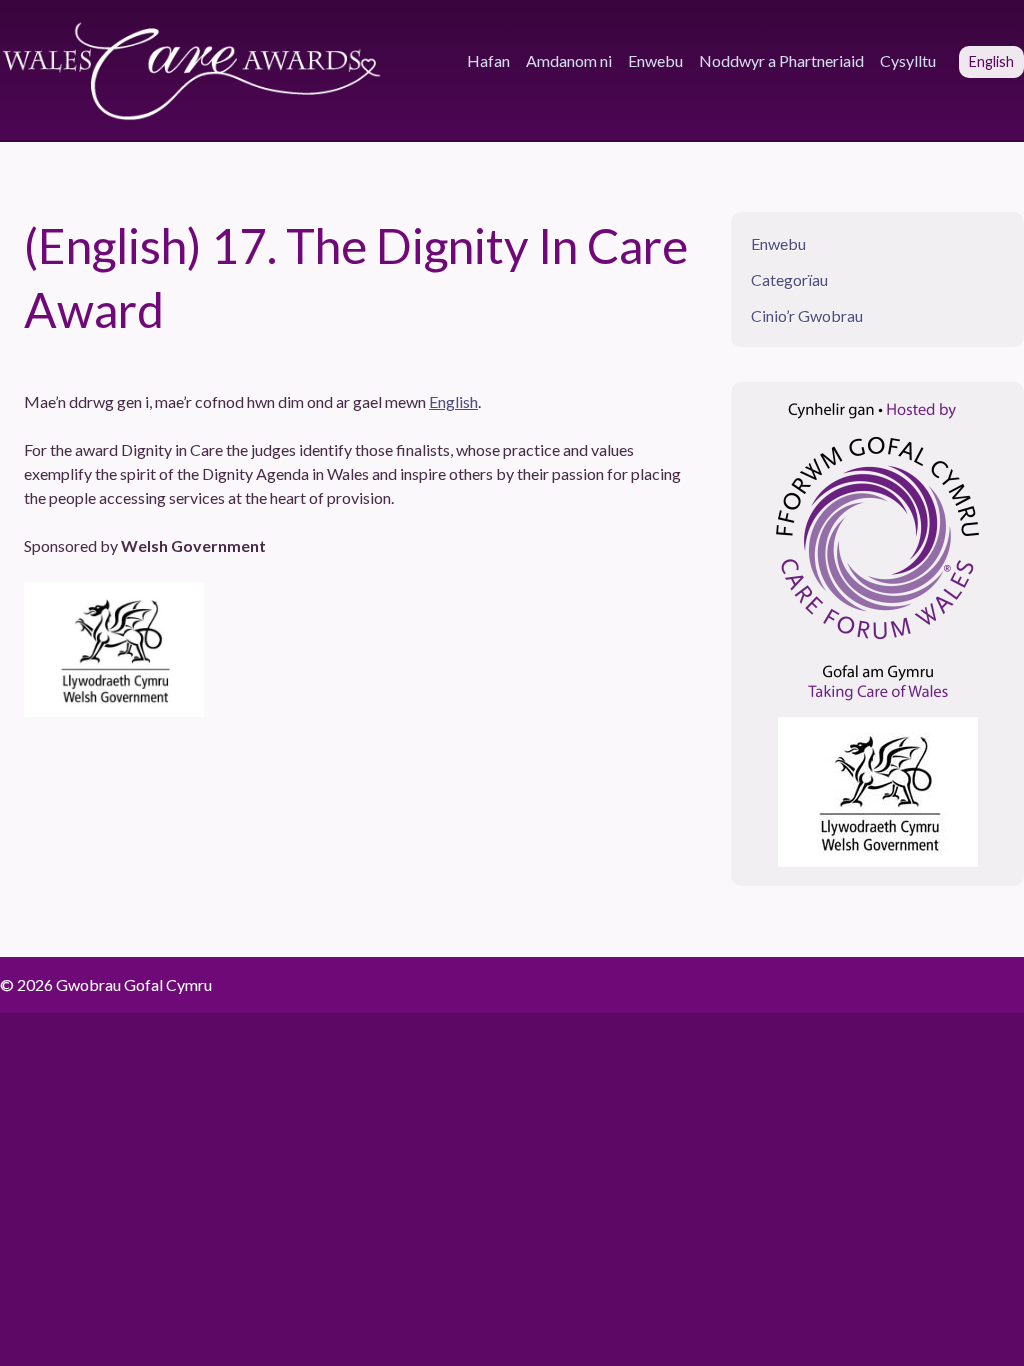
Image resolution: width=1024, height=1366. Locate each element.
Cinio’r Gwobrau (807, 315)
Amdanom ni (569, 60)
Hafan (488, 60)
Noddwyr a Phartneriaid (781, 60)
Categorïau (789, 279)
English (453, 401)
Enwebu (655, 60)
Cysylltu (908, 60)
